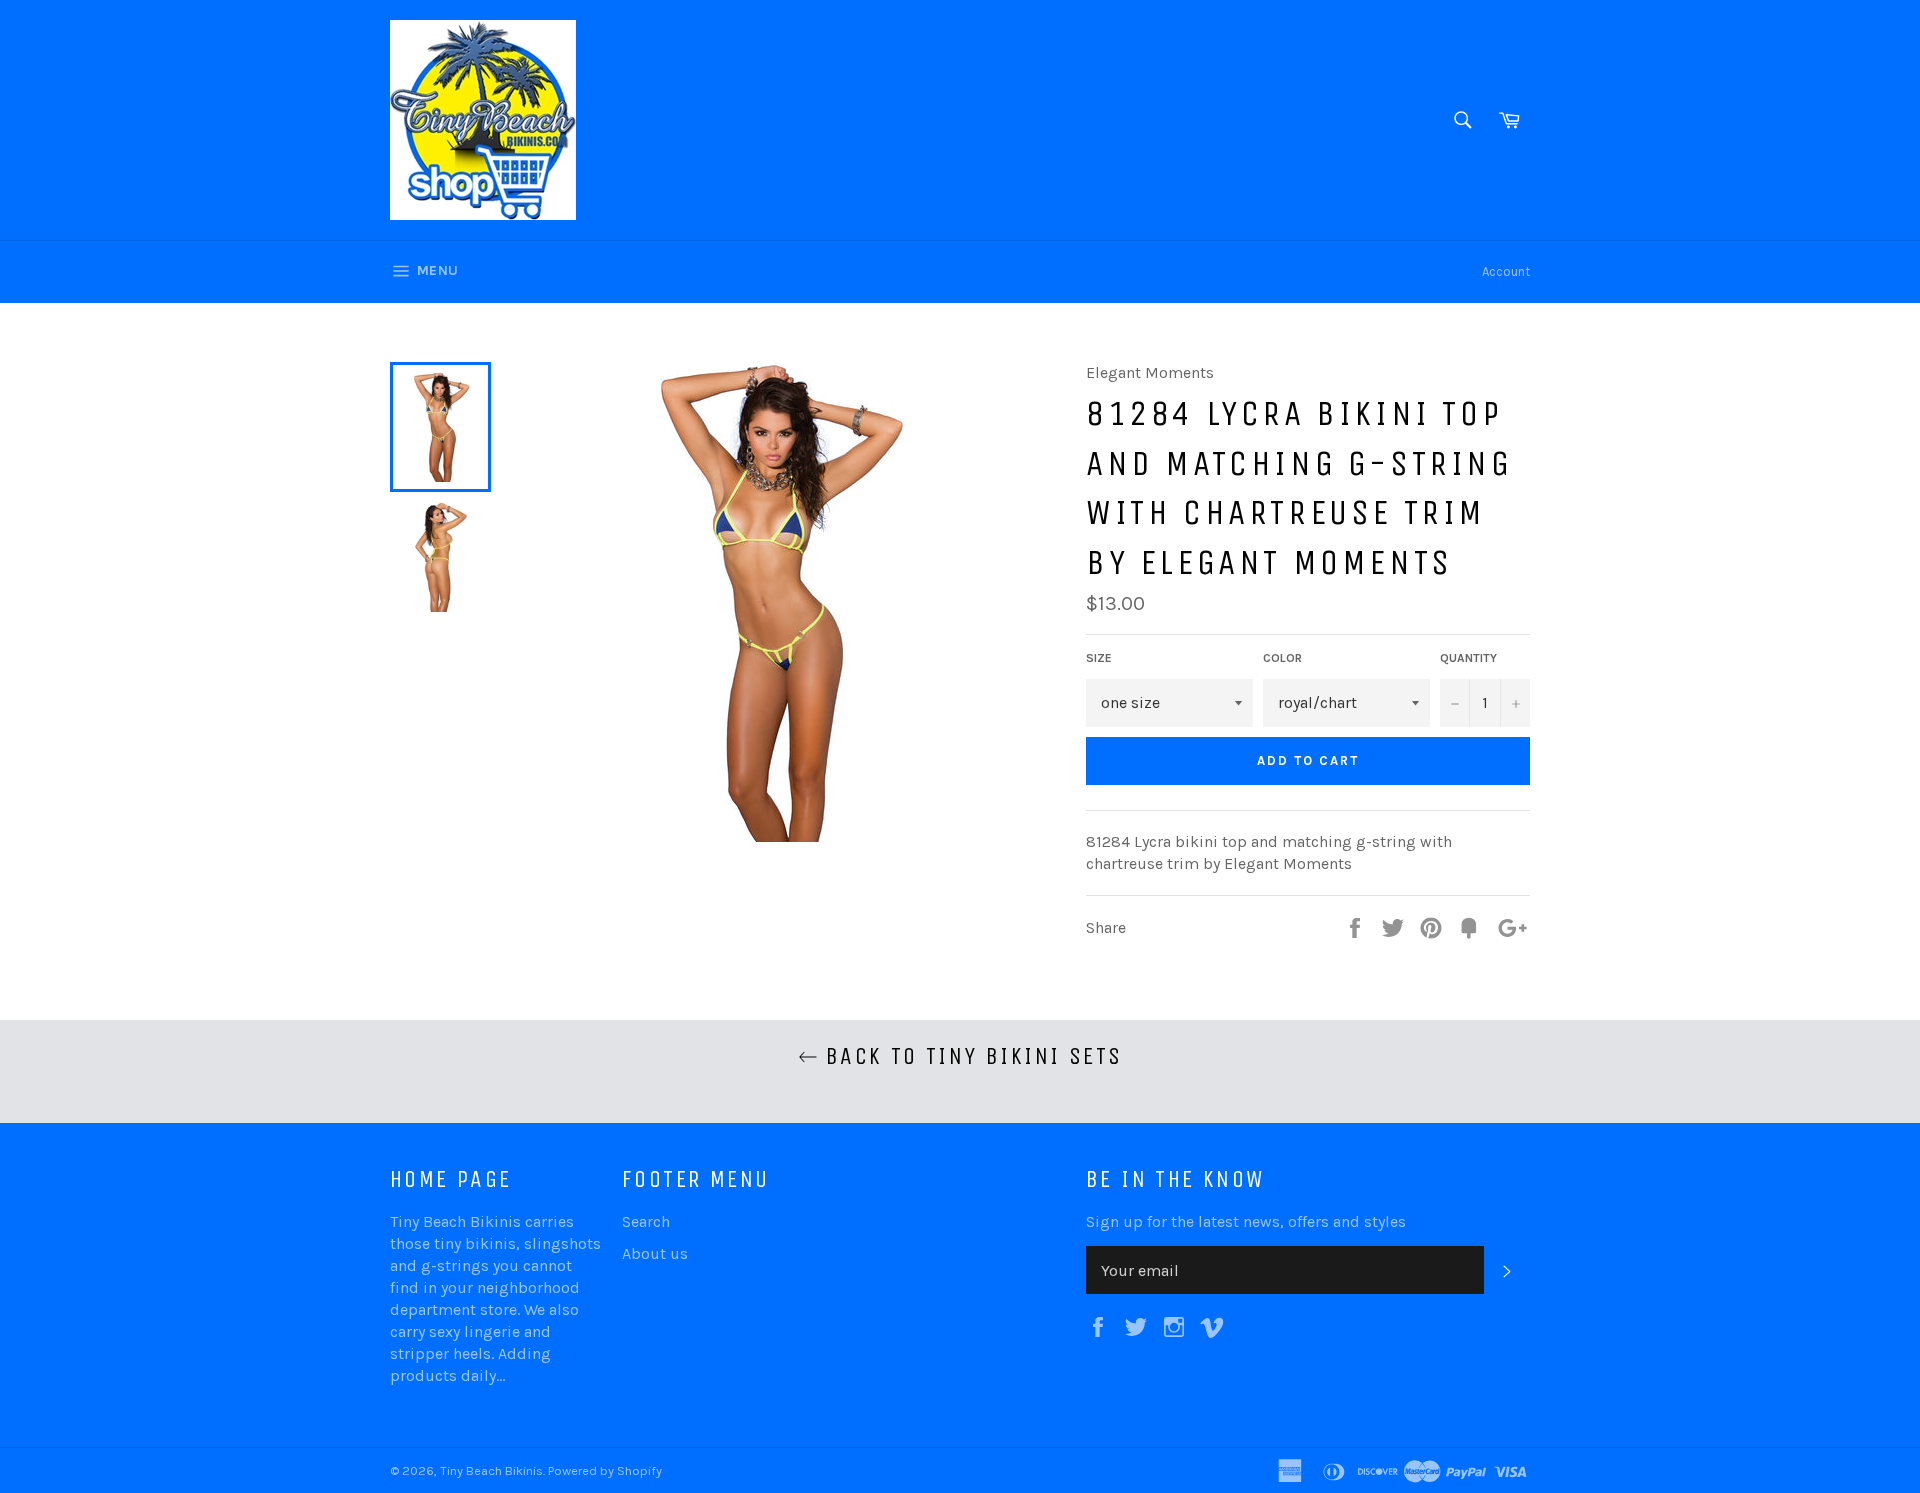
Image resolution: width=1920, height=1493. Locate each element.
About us (655, 1253)
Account (1506, 271)
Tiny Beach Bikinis (491, 1470)
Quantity (1468, 658)
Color (1282, 658)
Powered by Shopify (605, 1470)
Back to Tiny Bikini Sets (970, 1056)
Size (1099, 658)
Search (646, 1221)
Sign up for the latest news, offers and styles (1246, 1221)
